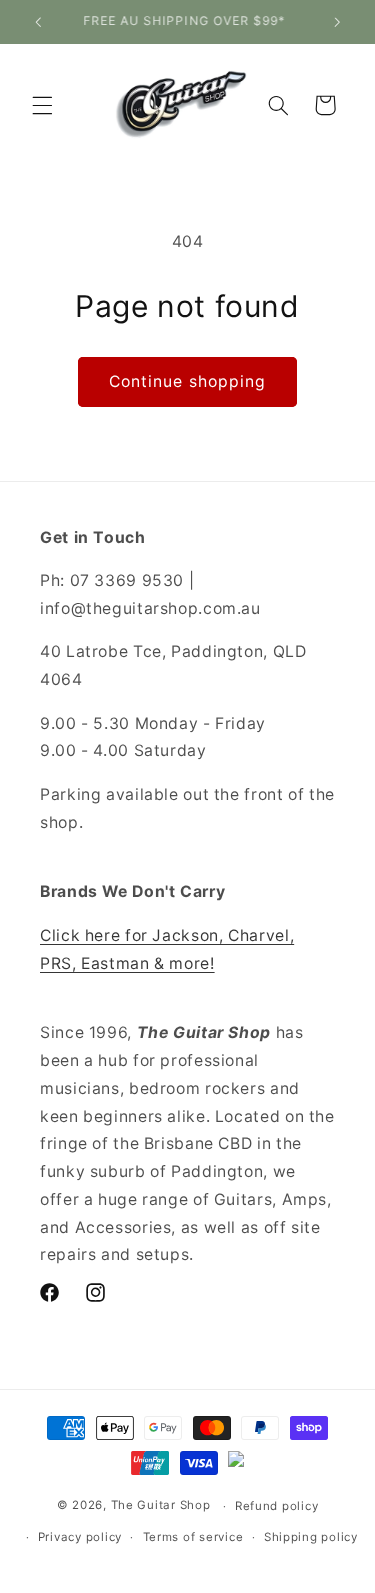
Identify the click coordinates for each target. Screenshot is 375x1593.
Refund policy (277, 1506)
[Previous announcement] (38, 22)
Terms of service (193, 1537)
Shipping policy (311, 1537)
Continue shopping (187, 381)
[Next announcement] (337, 22)
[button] (42, 105)
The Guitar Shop (161, 1506)
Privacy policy (80, 1537)
